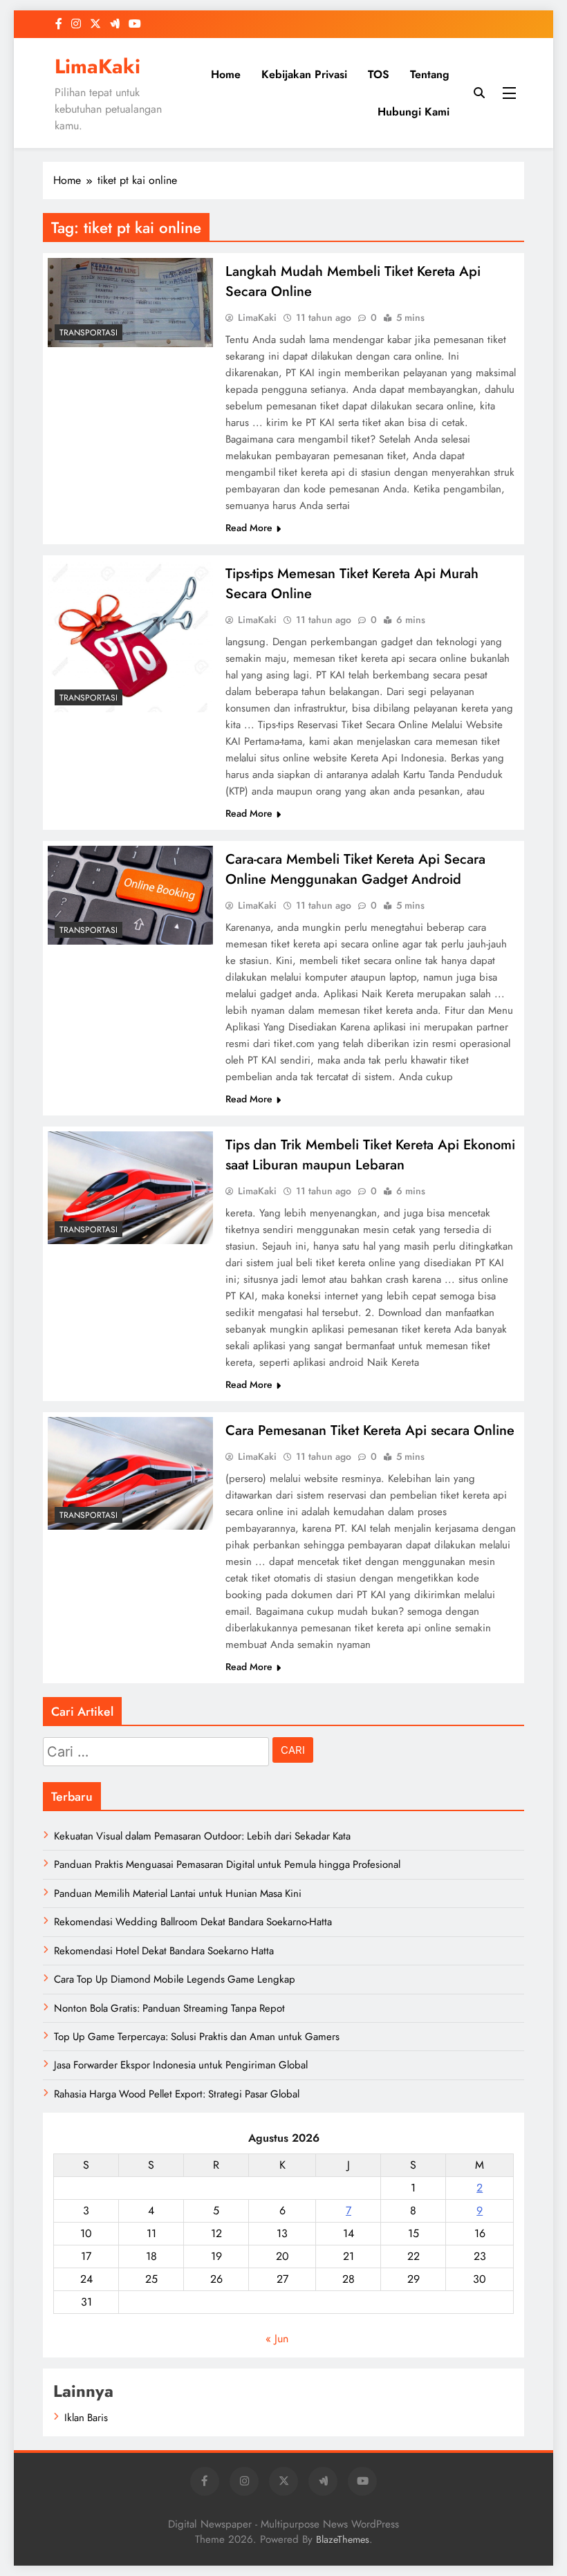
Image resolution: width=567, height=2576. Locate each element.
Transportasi (89, 333)
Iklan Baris (86, 2418)
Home (226, 74)
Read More (249, 528)
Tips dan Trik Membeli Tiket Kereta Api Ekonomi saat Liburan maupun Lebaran (370, 1155)
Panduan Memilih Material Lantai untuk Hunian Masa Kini (178, 1893)
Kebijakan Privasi (304, 74)
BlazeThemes (343, 2539)
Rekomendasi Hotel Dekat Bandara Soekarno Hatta (164, 1951)
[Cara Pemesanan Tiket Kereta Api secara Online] (130, 1473)
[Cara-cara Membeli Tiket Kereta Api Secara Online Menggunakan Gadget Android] (130, 895)
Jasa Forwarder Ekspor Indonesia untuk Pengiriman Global (181, 2065)
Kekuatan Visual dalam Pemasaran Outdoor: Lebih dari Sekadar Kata (202, 1836)
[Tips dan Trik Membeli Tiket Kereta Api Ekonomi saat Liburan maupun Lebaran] (130, 1188)
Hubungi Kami (413, 112)
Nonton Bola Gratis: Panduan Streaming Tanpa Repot (169, 2008)
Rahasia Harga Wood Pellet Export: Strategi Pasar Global (177, 2094)
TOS (379, 74)
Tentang (430, 74)
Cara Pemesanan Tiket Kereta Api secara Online (370, 1430)
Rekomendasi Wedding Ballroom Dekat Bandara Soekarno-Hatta (193, 1922)
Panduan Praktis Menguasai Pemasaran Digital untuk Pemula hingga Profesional (227, 1864)
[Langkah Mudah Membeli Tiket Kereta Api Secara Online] (130, 303)
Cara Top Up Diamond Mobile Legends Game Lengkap (175, 1979)
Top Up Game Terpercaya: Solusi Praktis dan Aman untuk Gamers (197, 2037)
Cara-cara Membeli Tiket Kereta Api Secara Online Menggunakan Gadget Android (355, 869)
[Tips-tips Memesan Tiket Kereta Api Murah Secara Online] (130, 636)
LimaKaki (97, 66)
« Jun (277, 2338)
